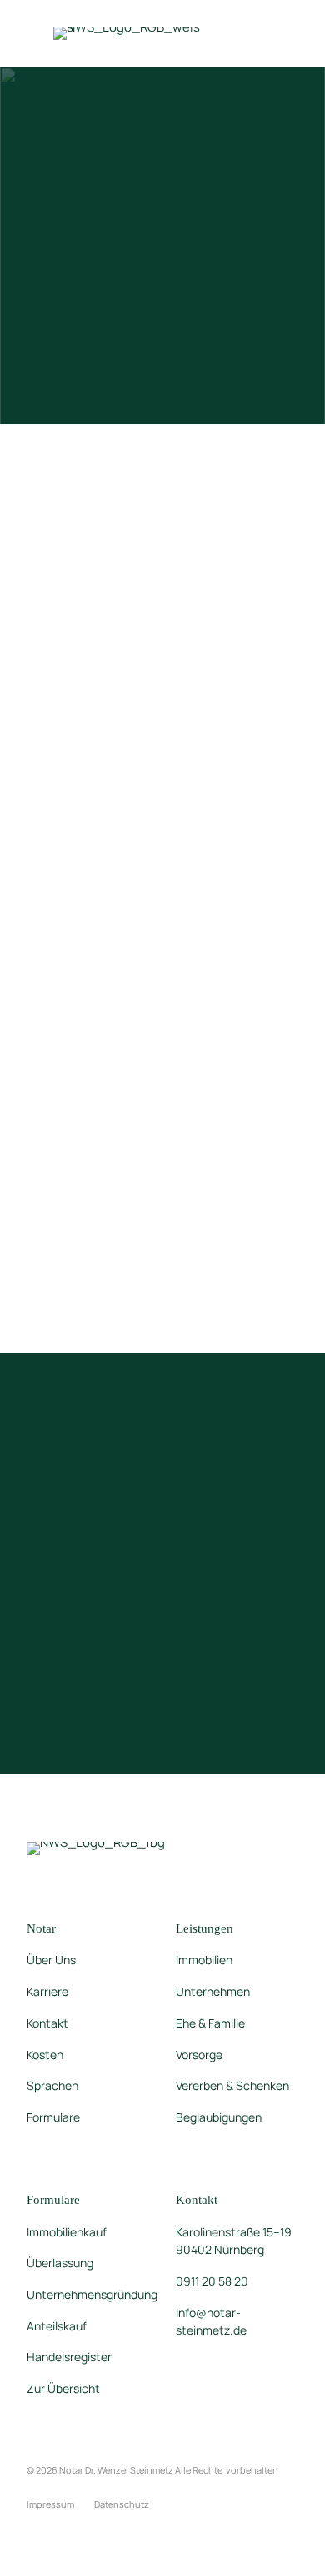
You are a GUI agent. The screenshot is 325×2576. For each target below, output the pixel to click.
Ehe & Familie (210, 2023)
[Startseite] (128, 32)
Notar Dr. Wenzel (116, 2470)
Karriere (47, 1991)
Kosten (45, 2055)
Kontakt (47, 2023)
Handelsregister (69, 2357)
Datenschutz (122, 2504)
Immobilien (204, 1960)
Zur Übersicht (63, 2388)
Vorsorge (199, 2055)
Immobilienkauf (67, 2232)
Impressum (50, 2504)
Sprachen (52, 2085)
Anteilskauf (57, 2326)
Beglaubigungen (219, 2117)
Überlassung (60, 2263)
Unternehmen (213, 1991)
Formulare (53, 2117)
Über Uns (51, 1960)
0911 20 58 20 (212, 2281)
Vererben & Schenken (232, 2085)
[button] (265, 33)
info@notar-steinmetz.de (211, 2322)
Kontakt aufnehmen (97, 912)
